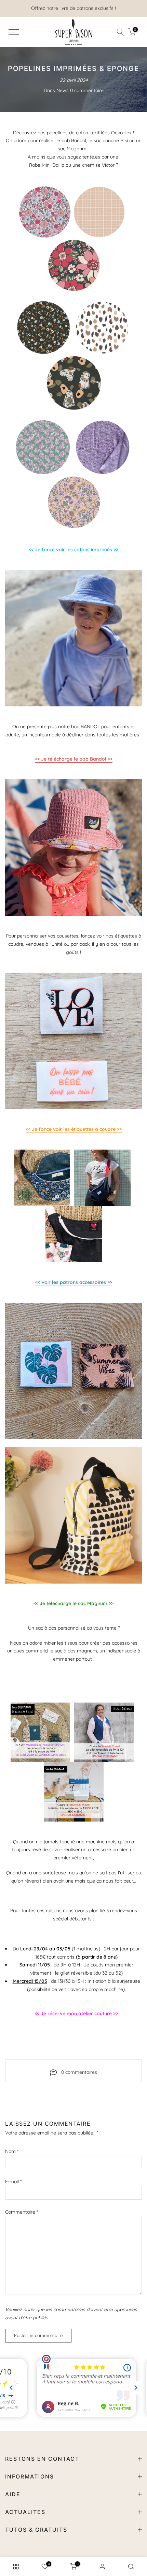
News (63, 90)
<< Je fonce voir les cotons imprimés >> (73, 550)
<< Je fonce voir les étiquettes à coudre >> (74, 1129)
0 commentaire (87, 90)
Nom (12, 2151)
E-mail (13, 2182)
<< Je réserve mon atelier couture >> (76, 2013)
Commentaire (22, 2212)
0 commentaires (79, 2072)
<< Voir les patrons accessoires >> (74, 1282)
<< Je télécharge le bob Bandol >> (74, 759)
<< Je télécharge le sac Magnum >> (73, 1603)
